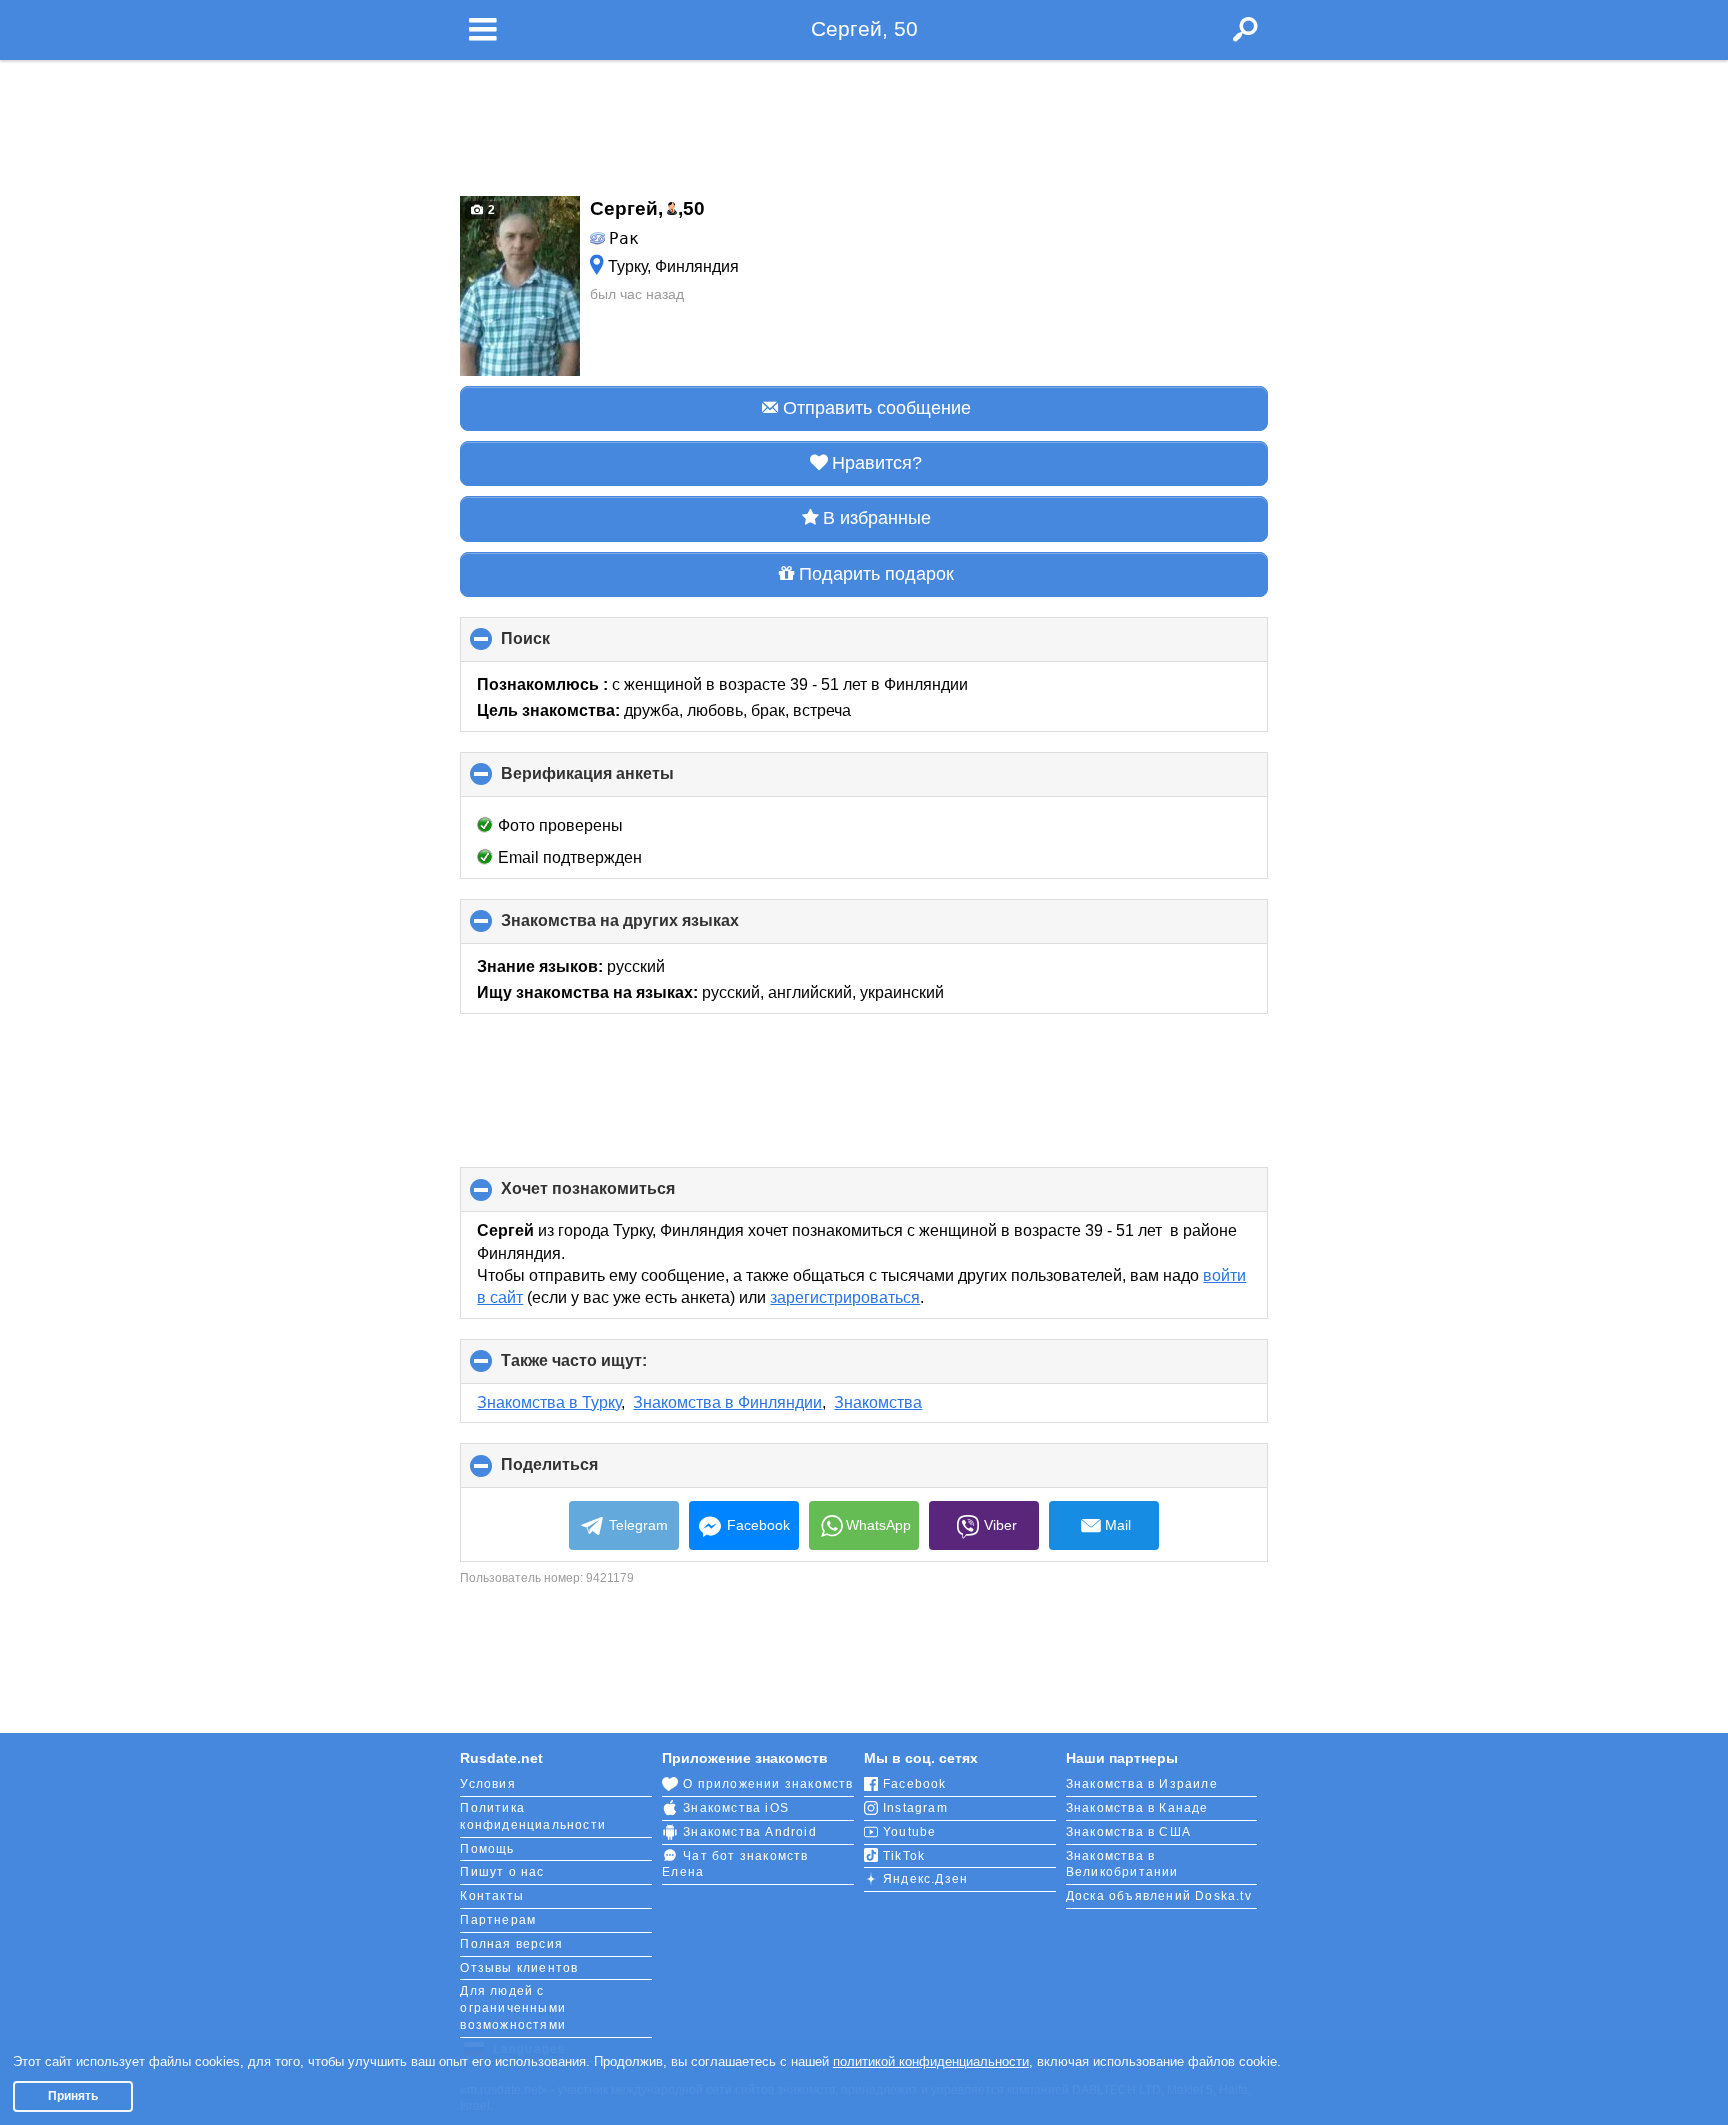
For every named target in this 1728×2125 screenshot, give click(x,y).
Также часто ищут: (607, 1368)
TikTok (904, 1856)
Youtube (909, 1832)
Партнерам (498, 1920)
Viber (1000, 1525)
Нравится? (877, 463)
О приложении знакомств (768, 1784)
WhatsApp (878, 1525)
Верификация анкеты (621, 781)
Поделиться (583, 1472)
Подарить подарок (876, 574)
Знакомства (878, 1402)
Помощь (487, 1849)
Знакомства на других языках (653, 928)
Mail (1118, 1525)
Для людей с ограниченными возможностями (513, 2008)
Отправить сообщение (877, 408)
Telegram (638, 1525)
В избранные (877, 518)
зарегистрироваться (845, 1297)
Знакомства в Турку (549, 1402)
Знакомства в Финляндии (727, 1402)
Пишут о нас (502, 1872)
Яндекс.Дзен (925, 1879)
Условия (487, 1784)
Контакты (492, 1896)
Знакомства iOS (736, 1808)
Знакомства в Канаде (1137, 1808)
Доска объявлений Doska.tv (1159, 1896)
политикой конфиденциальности (931, 2061)
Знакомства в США (1128, 1832)
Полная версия (511, 1944)
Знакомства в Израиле (1142, 1784)
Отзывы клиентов (519, 1968)
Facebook (758, 1525)
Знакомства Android (750, 1832)
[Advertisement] (864, 122)
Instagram (915, 1808)
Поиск (559, 646)
